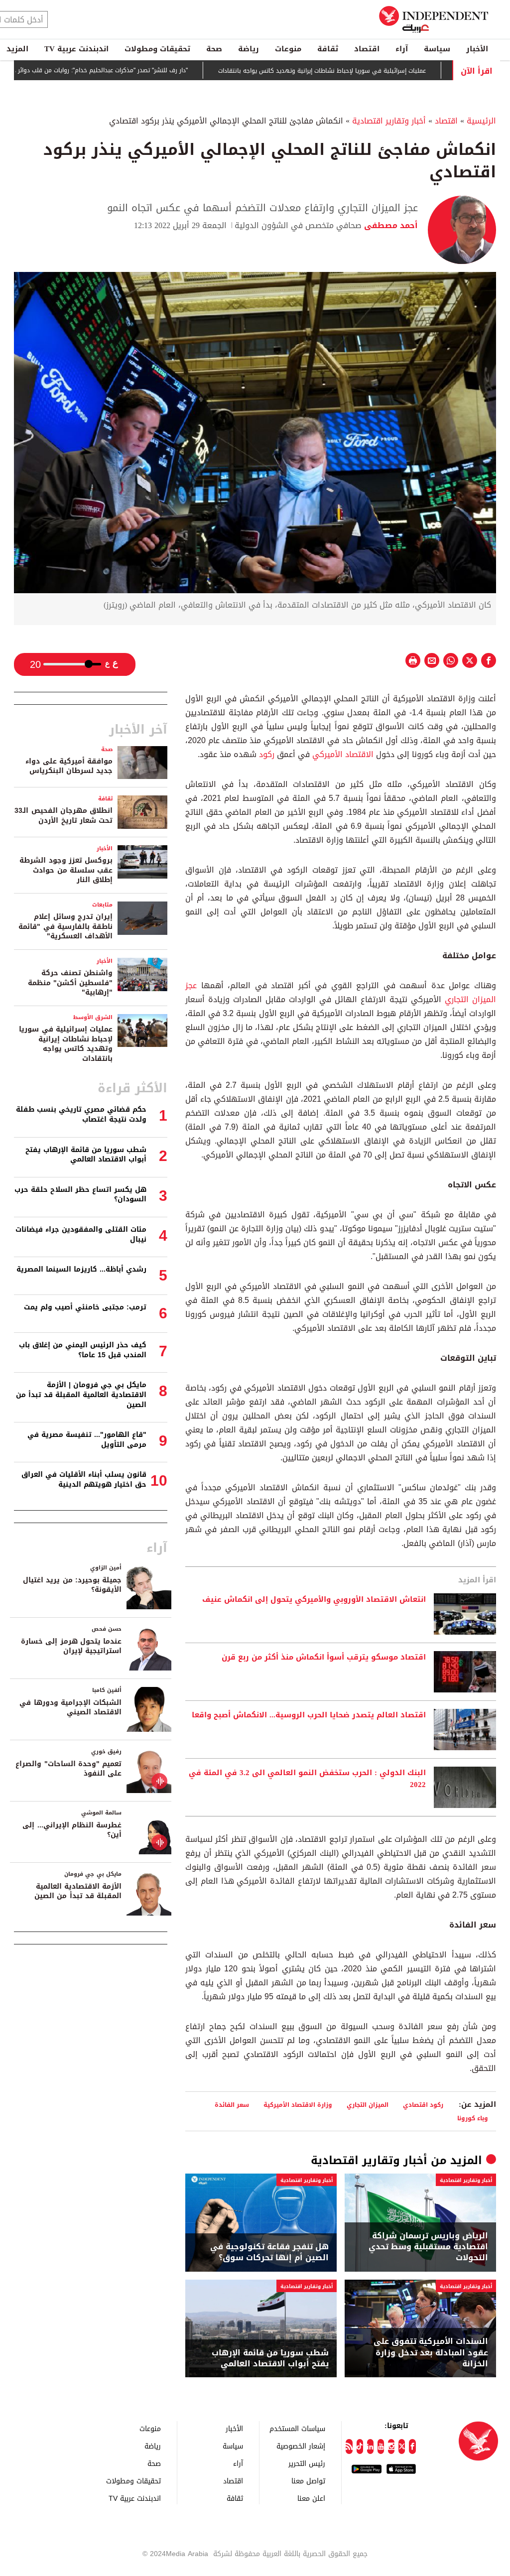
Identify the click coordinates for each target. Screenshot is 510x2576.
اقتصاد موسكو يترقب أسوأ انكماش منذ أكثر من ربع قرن (324, 1658)
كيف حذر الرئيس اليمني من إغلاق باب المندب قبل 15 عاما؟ (83, 1350)
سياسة (437, 49)
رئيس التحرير (307, 2463)
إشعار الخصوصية (301, 2446)
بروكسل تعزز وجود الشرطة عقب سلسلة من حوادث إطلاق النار (66, 870)
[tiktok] (360, 2447)
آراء (402, 49)
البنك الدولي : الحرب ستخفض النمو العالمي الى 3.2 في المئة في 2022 (307, 1779)
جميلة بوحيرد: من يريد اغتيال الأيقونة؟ (72, 1585)
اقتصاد (367, 49)
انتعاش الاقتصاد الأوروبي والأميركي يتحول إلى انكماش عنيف (314, 1600)
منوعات (288, 49)
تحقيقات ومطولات (157, 49)
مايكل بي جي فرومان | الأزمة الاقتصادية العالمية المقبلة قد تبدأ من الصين (81, 1395)
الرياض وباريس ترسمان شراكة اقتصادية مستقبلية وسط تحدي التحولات (428, 2247)
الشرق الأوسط (93, 1017)
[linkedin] (370, 2447)
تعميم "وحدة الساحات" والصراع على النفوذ (68, 1769)
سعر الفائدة (232, 2105)
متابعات (102, 905)
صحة (214, 49)
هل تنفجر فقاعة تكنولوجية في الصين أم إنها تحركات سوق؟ (269, 2253)
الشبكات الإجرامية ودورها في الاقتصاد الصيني (70, 1708)
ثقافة (328, 49)
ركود (265, 754)
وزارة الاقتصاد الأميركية (298, 2105)
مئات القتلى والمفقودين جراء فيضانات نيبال (81, 1234)
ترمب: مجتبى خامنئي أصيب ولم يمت (85, 1307)
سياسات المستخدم (297, 2428)
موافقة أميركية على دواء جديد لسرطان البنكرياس (69, 766)
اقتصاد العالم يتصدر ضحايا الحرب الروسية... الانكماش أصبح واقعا (309, 1715)
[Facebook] (412, 2447)
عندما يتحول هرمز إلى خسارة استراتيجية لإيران (71, 1646)
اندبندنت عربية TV (76, 49)
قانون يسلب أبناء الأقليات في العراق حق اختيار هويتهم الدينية (84, 1480)
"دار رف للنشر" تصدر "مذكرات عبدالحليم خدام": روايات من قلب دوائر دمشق (137, 70)
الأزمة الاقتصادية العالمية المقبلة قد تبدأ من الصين (78, 1891)
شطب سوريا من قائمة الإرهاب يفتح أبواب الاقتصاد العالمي (270, 2359)
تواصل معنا (308, 2481)
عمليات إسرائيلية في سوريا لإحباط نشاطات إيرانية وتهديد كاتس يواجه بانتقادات (366, 71)
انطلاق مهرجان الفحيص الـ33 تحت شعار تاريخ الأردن (64, 816)
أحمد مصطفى (390, 225)
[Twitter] (402, 2447)
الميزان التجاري (368, 2105)
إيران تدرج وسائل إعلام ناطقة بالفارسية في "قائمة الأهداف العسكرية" (65, 926)
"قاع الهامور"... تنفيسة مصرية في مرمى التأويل (87, 1440)
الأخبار (477, 49)
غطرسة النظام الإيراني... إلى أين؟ (72, 1830)
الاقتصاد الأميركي (343, 754)
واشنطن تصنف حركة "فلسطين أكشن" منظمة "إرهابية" (70, 983)
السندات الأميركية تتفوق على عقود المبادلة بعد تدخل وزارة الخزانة (431, 2353)
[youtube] (381, 2447)
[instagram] (391, 2447)
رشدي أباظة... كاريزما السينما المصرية (81, 1269)
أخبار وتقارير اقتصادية (389, 121)
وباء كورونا (473, 2118)
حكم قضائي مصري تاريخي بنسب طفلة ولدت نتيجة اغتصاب (81, 1114)
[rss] (349, 2447)
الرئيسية (481, 121)
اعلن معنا (311, 2498)
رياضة (249, 49)
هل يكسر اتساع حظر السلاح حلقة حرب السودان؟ (80, 1195)
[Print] (413, 660)
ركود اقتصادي (423, 2105)
